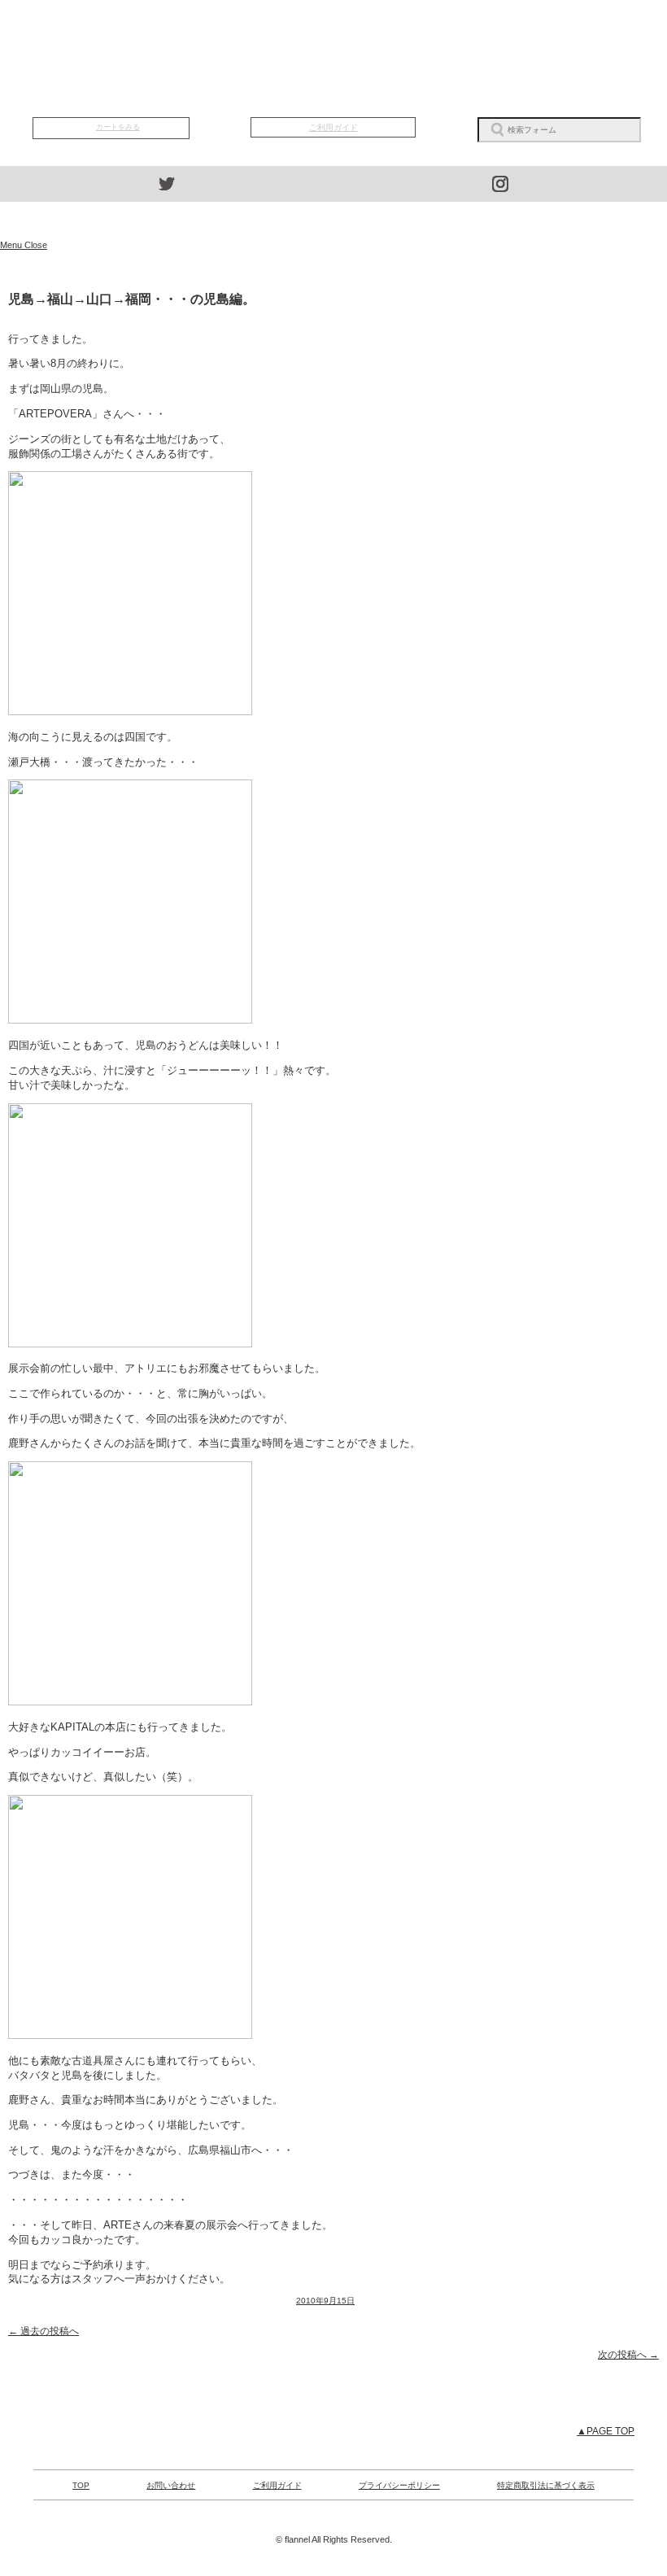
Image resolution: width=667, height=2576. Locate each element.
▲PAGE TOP (606, 2431)
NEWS (227, 33)
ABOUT (333, 33)
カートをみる (118, 127)
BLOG (440, 33)
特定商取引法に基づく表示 (546, 2485)
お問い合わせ (171, 2485)
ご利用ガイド (333, 127)
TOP (120, 33)
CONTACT (547, 33)
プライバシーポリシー (399, 2485)
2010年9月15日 (325, 2301)
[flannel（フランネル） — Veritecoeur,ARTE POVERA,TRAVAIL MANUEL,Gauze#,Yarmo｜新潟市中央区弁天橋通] (333, 220)
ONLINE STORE (333, 85)
